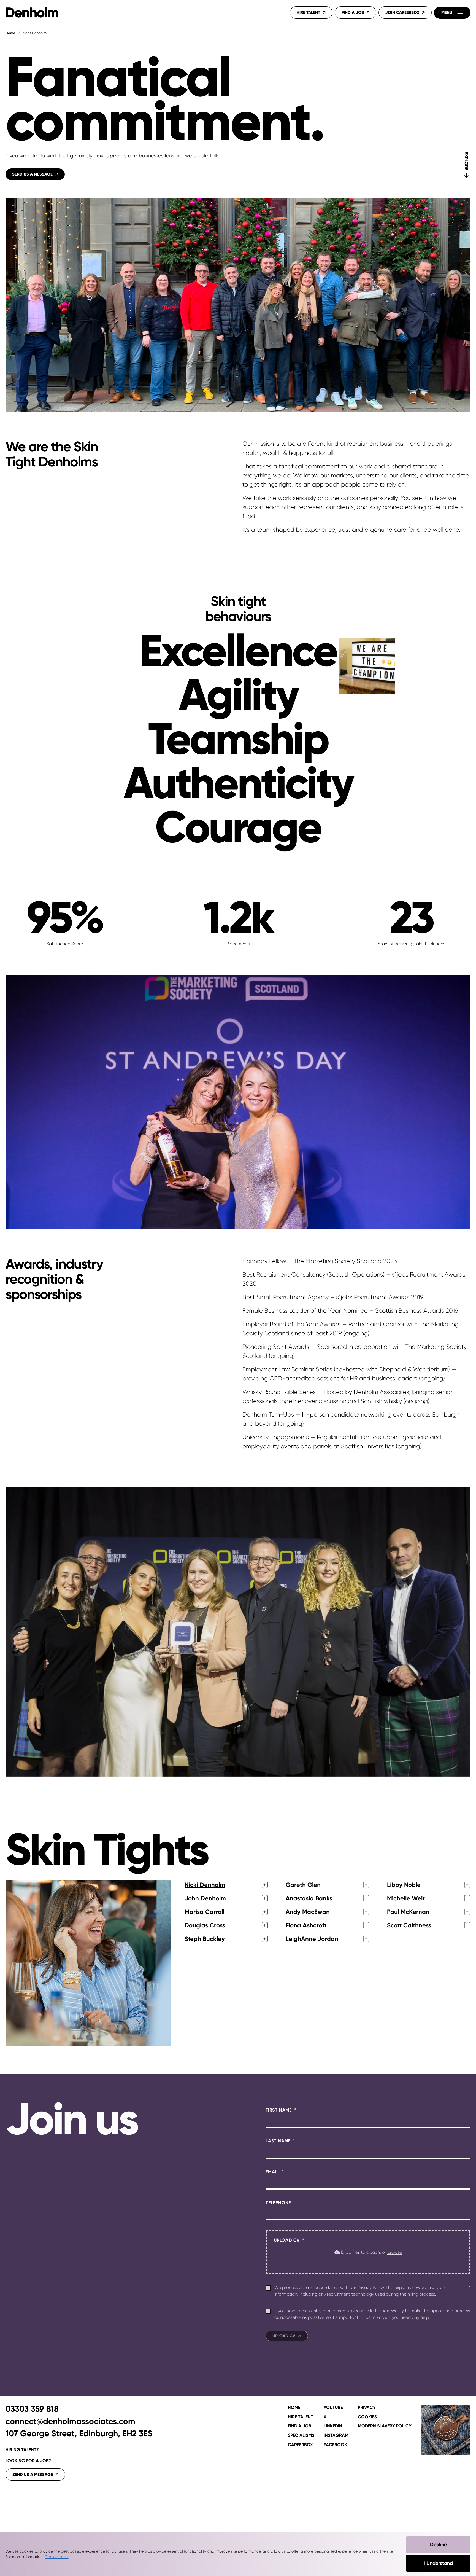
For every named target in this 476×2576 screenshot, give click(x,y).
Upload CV (287, 2240)
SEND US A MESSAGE (32, 174)
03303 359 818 (32, 2409)
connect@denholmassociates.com (70, 2421)
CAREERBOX (300, 2445)
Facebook (335, 2445)
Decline (438, 2545)
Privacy (367, 2408)
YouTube (333, 2408)
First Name (279, 2110)
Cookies (367, 2417)
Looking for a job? (28, 2461)
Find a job (300, 2426)
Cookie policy (57, 2557)
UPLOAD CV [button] (284, 2336)
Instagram (336, 2435)
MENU (447, 12)
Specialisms (301, 2435)
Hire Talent (308, 12)
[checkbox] (268, 2288)
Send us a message (33, 2475)
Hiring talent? (22, 2450)
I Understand (438, 2563)
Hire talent (301, 2417)
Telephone (297, 2202)
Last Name (279, 2141)
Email (273, 2172)
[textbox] (368, 2122)
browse (395, 2252)
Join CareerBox (402, 12)
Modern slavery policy (385, 2426)
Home (10, 33)
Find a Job (353, 12)
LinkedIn (333, 2426)
